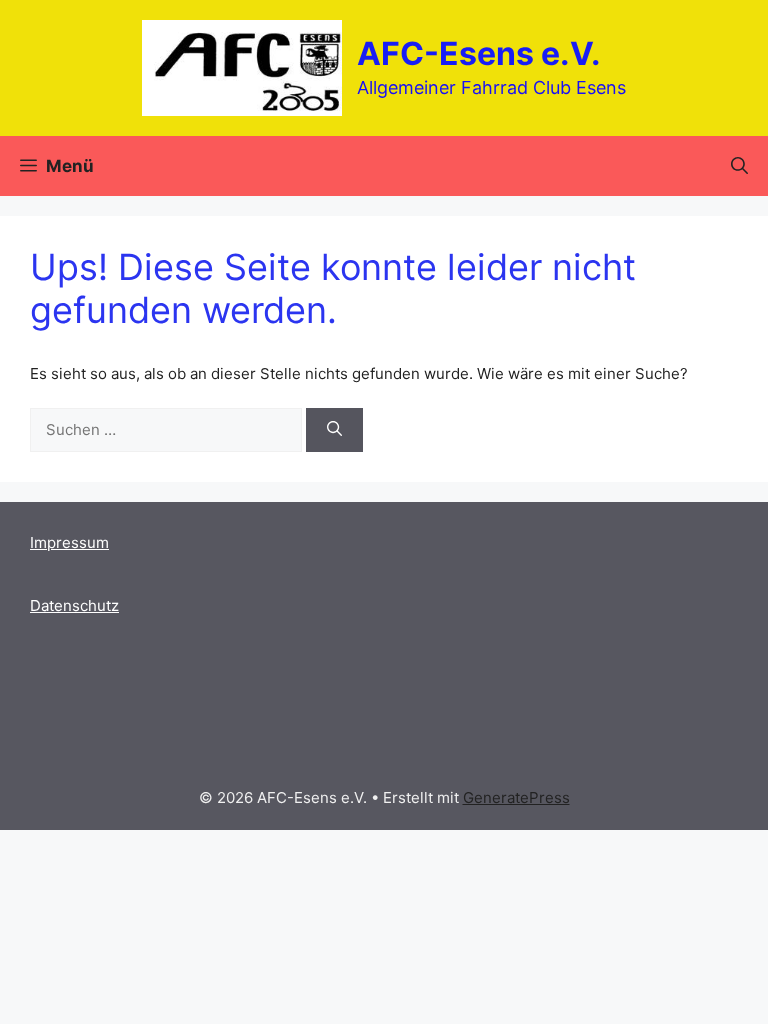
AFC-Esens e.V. (479, 53)
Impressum (69, 542)
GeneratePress (516, 797)
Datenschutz (74, 605)
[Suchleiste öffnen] (739, 166)
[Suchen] (334, 430)
